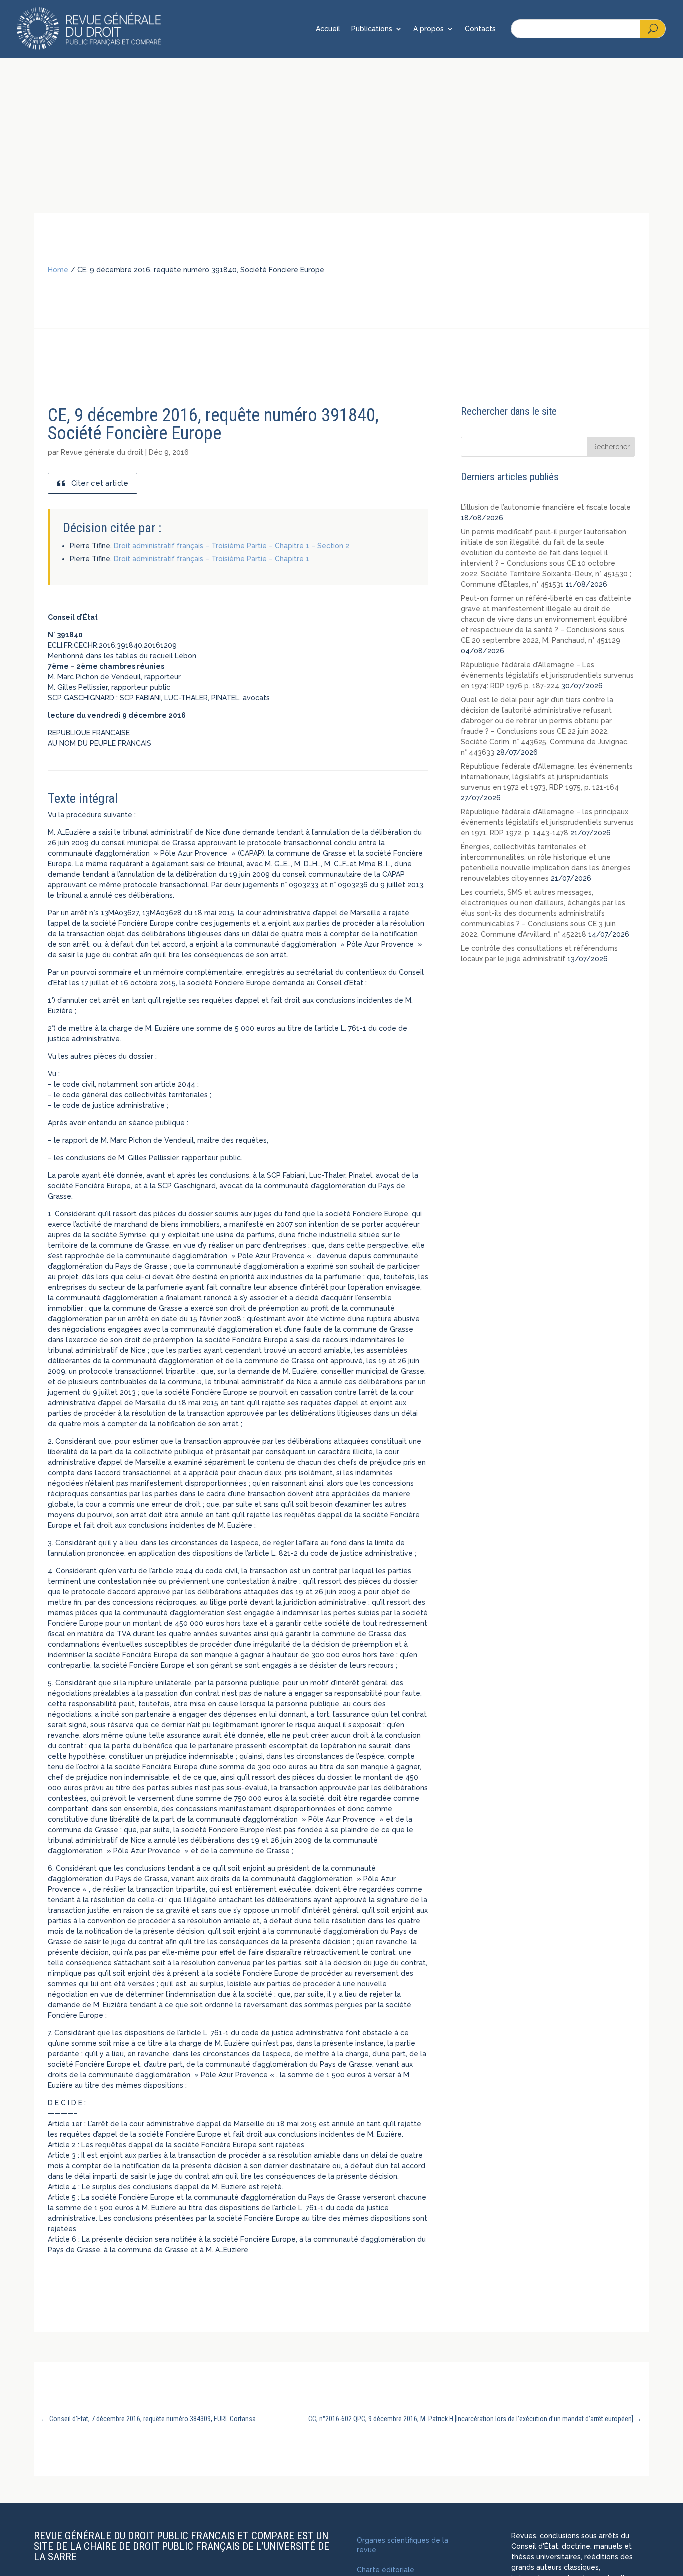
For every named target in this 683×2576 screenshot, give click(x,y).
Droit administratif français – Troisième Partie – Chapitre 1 (212, 559)
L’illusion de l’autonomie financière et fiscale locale (546, 507)
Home (58, 270)
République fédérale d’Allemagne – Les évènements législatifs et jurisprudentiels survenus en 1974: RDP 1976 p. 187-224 (547, 675)
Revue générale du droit (102, 452)
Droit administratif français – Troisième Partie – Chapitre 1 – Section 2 (232, 546)
